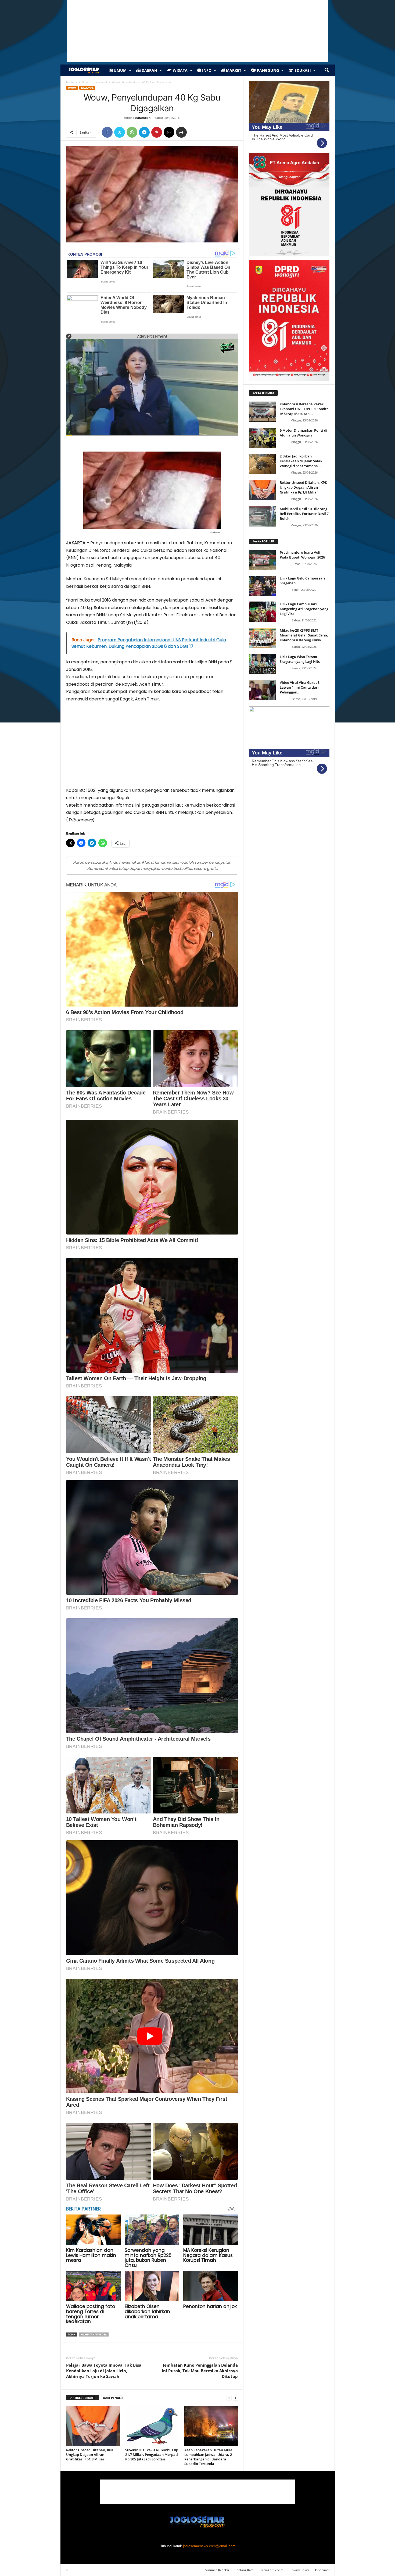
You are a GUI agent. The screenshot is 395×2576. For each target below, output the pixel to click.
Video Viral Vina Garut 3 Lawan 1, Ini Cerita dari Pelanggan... (300, 687)
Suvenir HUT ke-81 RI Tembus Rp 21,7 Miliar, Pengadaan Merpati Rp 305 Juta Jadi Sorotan (152, 2455)
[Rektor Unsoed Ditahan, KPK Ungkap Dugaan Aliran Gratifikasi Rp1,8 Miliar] (93, 2426)
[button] (327, 70)
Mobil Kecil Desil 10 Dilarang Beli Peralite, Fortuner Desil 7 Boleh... (304, 514)
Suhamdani (143, 118)
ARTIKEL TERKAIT (83, 2398)
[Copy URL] (194, 132)
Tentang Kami (245, 2570)
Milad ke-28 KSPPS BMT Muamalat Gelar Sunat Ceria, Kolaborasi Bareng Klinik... (304, 635)
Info (206, 70)
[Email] (169, 132)
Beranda (71, 82)
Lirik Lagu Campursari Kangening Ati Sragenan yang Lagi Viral (304, 609)
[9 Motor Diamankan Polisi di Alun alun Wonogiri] (262, 438)
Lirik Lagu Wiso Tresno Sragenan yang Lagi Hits (300, 659)
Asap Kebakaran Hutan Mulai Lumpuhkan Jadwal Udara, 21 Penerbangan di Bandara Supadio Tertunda (209, 2457)
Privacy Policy (299, 2570)
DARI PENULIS (113, 2398)
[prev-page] (229, 2398)
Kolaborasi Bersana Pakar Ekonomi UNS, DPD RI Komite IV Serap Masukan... (304, 409)
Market (233, 70)
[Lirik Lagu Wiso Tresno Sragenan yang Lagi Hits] (262, 664)
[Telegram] (144, 132)
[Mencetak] (181, 132)
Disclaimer (322, 2570)
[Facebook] (107, 132)
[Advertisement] (152, 747)
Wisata (180, 70)
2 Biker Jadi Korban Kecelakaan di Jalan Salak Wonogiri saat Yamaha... (301, 461)
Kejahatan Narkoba (94, 2334)
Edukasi (302, 70)
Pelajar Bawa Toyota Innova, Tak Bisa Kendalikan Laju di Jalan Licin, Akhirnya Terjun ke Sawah (104, 2371)
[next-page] (235, 2398)
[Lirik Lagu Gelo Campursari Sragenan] (262, 586)
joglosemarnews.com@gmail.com (209, 2546)
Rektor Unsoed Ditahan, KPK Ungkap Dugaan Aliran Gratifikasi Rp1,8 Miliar (90, 2455)
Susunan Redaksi (217, 2570)
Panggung (267, 70)
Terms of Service (272, 2570)
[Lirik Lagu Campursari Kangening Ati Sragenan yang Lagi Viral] (262, 612)
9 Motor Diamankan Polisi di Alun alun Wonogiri (304, 433)
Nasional (101, 82)
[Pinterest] (157, 132)
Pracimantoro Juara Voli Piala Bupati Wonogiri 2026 (302, 555)
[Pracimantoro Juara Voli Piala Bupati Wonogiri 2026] (262, 560)
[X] (120, 132)
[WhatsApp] (132, 132)
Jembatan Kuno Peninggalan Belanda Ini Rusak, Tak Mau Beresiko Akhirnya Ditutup (200, 2371)
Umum (120, 70)
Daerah (149, 70)
